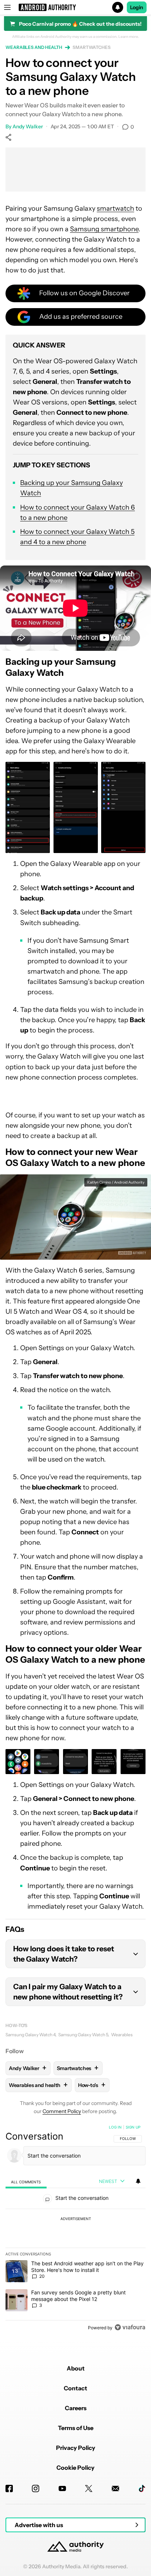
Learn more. (129, 37)
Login (137, 7)
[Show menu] (7, 7)
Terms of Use (76, 2428)
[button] (75, 7)
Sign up (133, 2127)
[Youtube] (62, 2488)
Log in (115, 2127)
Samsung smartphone (104, 229)
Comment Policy (62, 2111)
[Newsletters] (115, 2488)
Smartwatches (92, 47)
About (76, 2368)
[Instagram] (36, 2488)
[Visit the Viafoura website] (130, 2327)
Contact (75, 2388)
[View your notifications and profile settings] (138, 2181)
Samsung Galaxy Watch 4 (30, 2035)
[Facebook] (9, 2488)
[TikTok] (142, 2488)
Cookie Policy (75, 2468)
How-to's (16, 2025)
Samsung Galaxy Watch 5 (83, 2035)
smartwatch (115, 208)
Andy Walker (28, 126)
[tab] (26, 2182)
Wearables (122, 2035)
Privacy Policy (76, 2448)
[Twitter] (89, 2488)
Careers (76, 2408)
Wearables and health (34, 47)
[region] (75, 2229)
